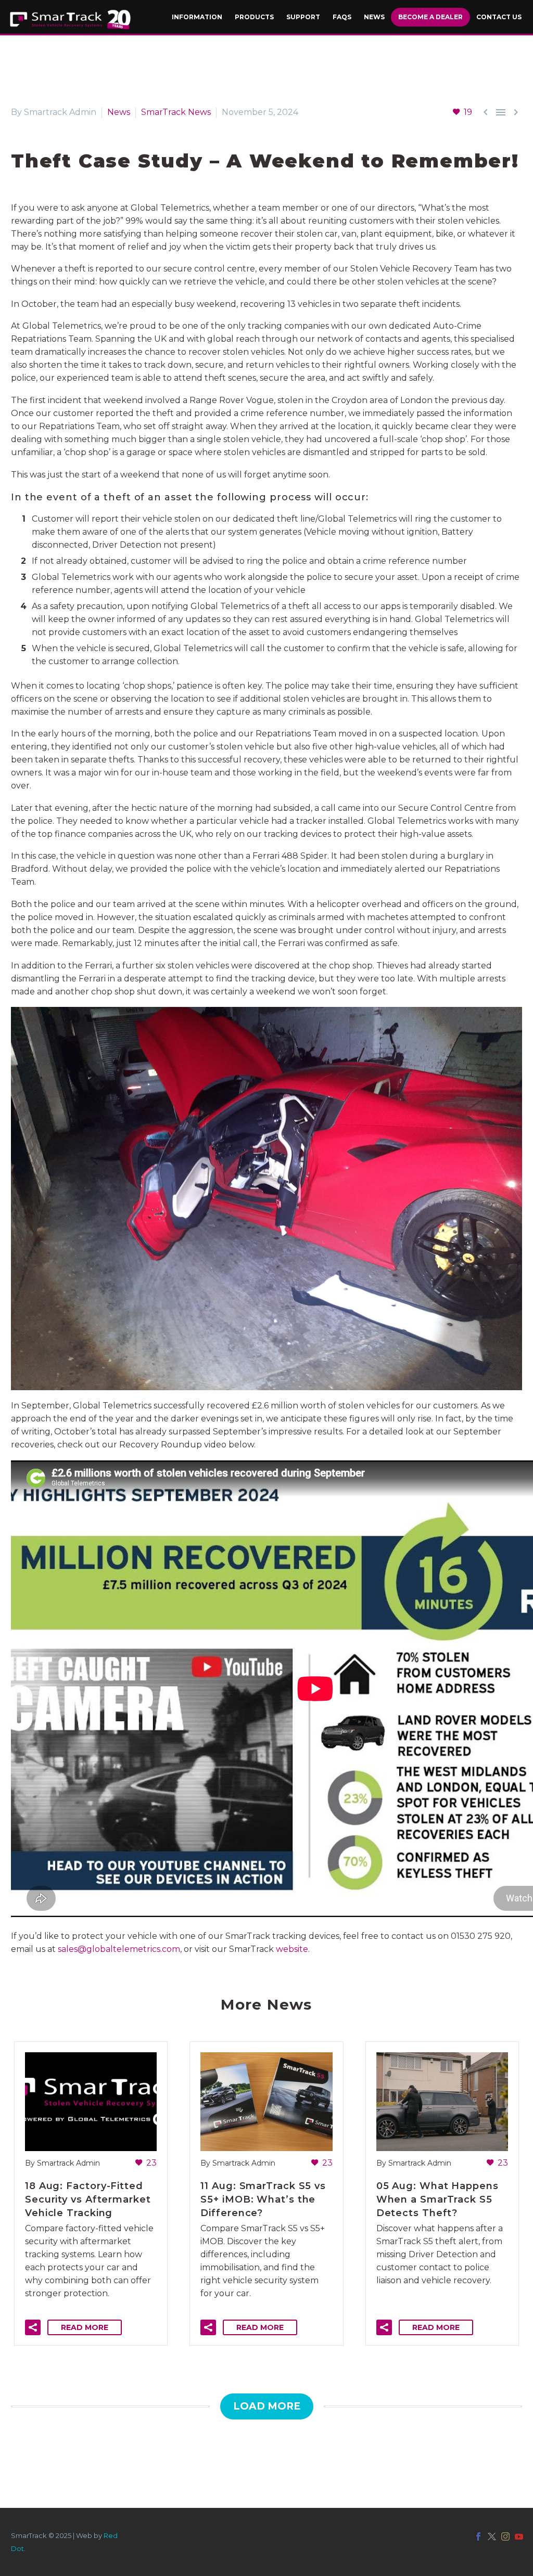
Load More (267, 2406)
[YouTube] (519, 2536)
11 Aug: (263, 2199)
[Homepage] (70, 20)
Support (303, 17)
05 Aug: (437, 2199)
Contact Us (499, 17)
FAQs (342, 17)
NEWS (374, 17)
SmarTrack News (176, 112)
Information (197, 17)
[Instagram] (505, 2536)
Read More (85, 2327)
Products (254, 17)
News (119, 112)
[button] (33, 2327)
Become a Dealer (430, 17)
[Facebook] (478, 2536)
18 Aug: (88, 2199)
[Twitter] (492, 2536)
